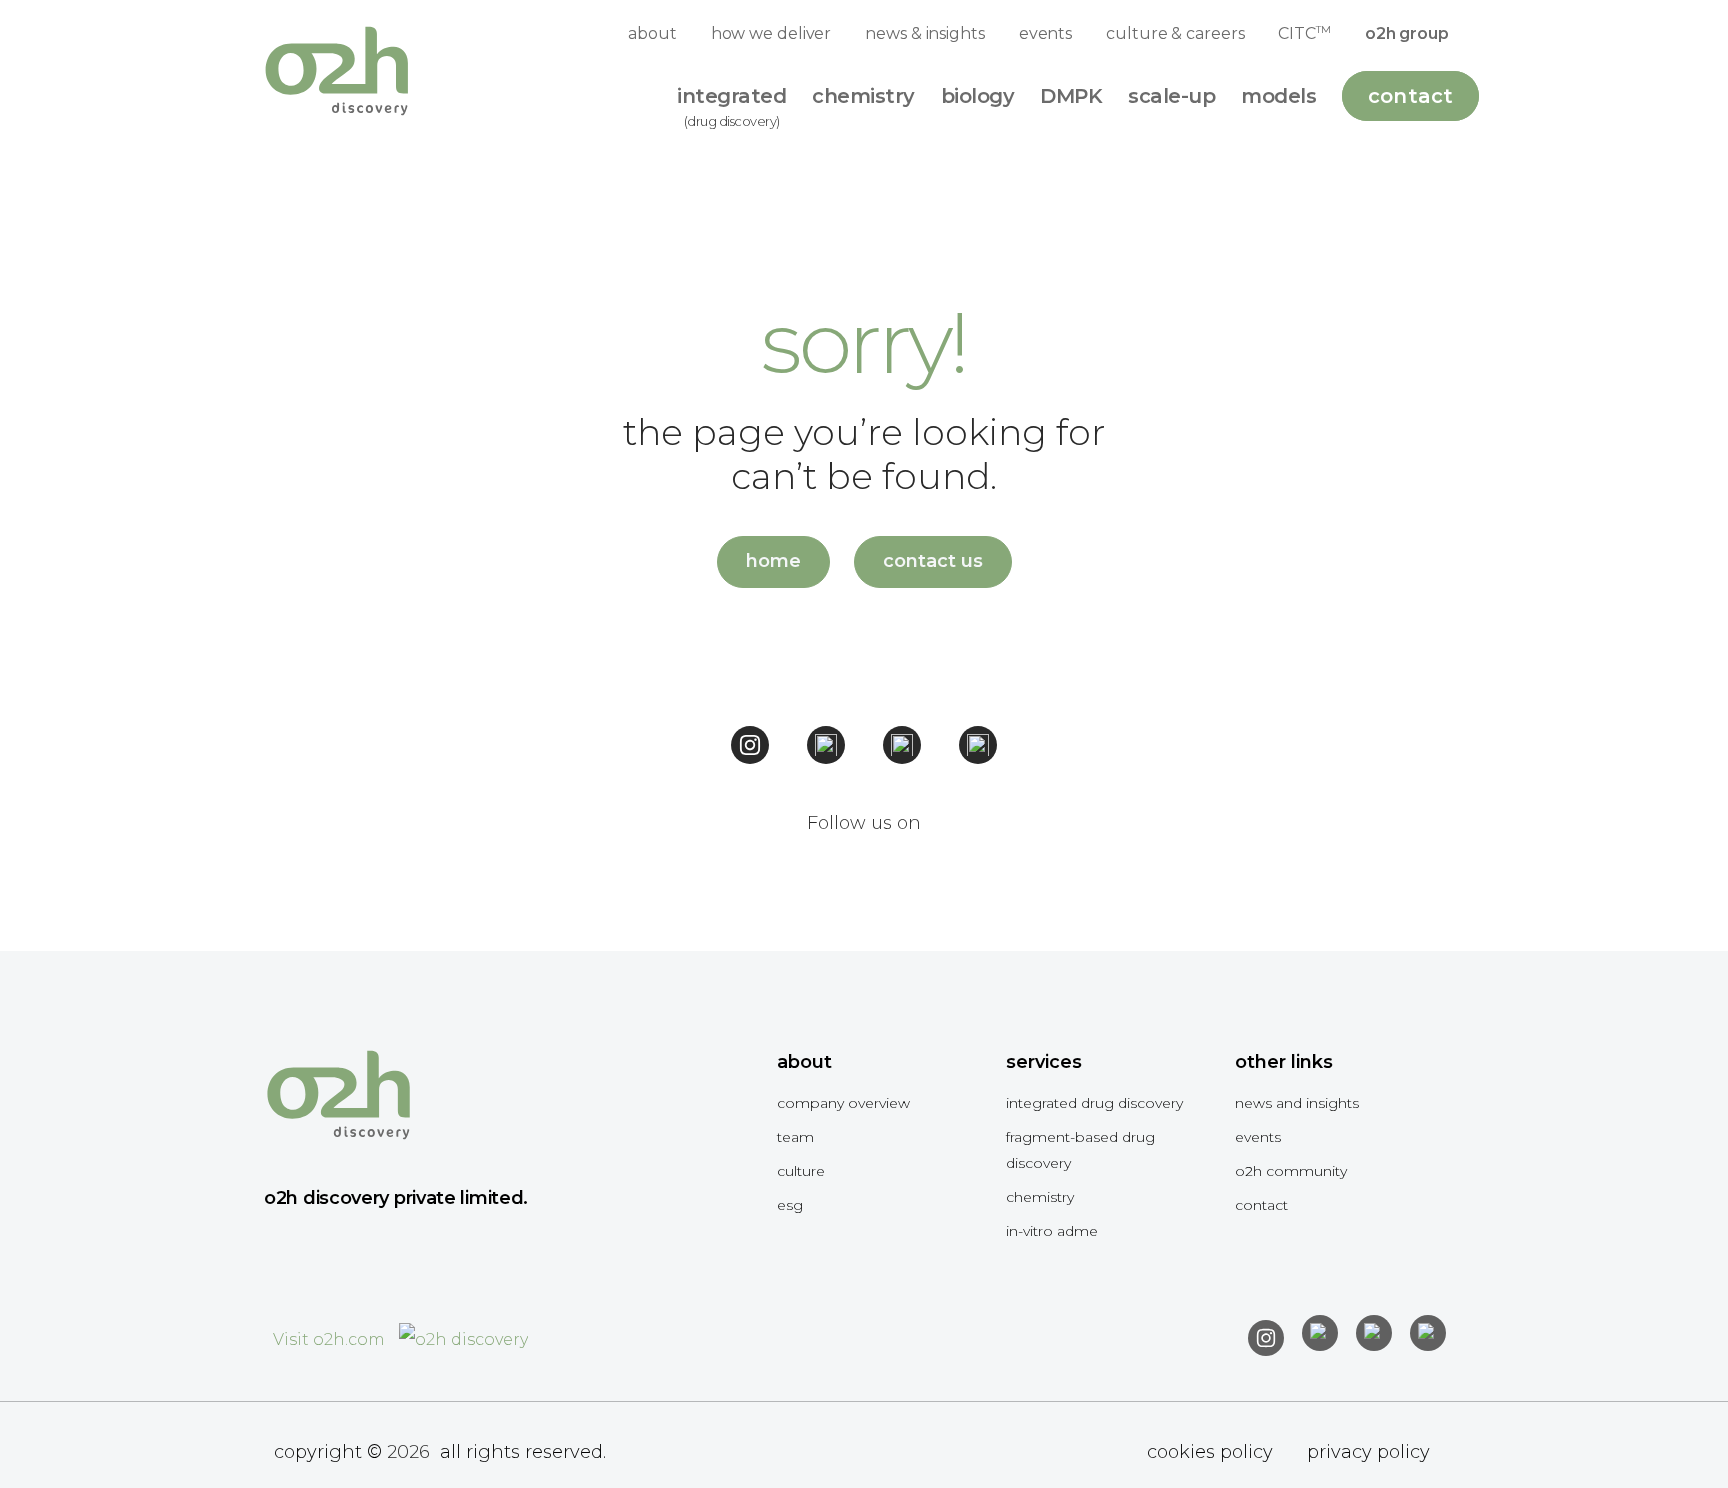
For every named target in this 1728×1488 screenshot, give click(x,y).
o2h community (1291, 1171)
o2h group (1407, 33)
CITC (1304, 33)
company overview (843, 1103)
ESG (790, 1205)
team (795, 1137)
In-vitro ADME (1052, 1231)
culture (801, 1171)
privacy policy (1368, 1452)
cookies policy (1210, 1452)
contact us (933, 561)
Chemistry (1040, 1197)
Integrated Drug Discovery (1094, 1103)
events (1045, 33)
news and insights (1297, 1103)
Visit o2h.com (331, 1339)
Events (1258, 1137)
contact (1261, 1205)
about (652, 33)
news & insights (925, 33)
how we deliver (771, 33)
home (773, 561)
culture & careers (1175, 33)
